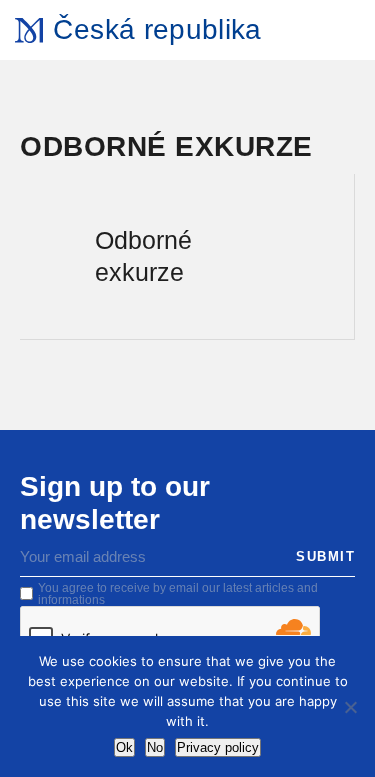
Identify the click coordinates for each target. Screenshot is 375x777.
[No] (350, 707)
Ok (124, 747)
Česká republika (157, 29)
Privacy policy (218, 747)
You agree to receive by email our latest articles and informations (178, 594)
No (155, 747)
